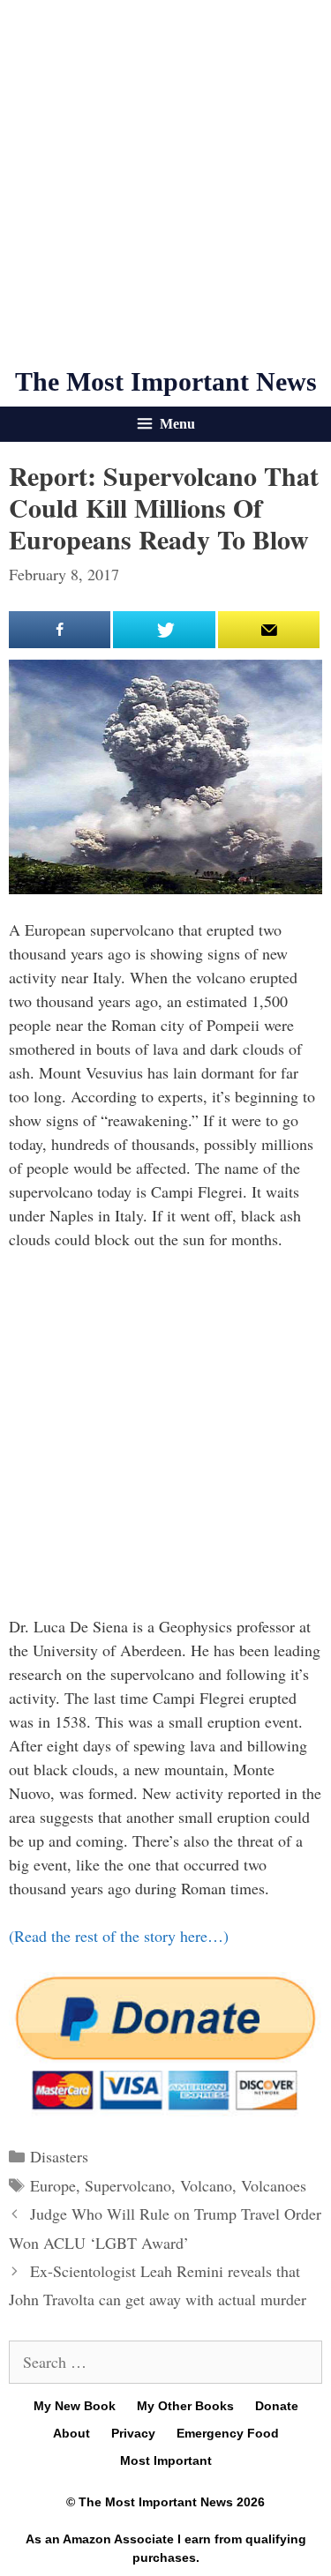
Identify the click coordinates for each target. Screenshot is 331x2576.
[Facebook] (60, 630)
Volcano (206, 2185)
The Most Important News (166, 381)
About (71, 2433)
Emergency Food (228, 2433)
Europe (53, 2185)
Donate (277, 2406)
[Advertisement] (165, 183)
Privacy (133, 2433)
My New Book (75, 2406)
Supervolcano (128, 2185)
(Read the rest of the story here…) (119, 1936)
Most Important (166, 2460)
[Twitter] (164, 630)
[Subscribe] (269, 630)
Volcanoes (274, 2185)
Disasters (59, 2156)
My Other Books (185, 2406)
